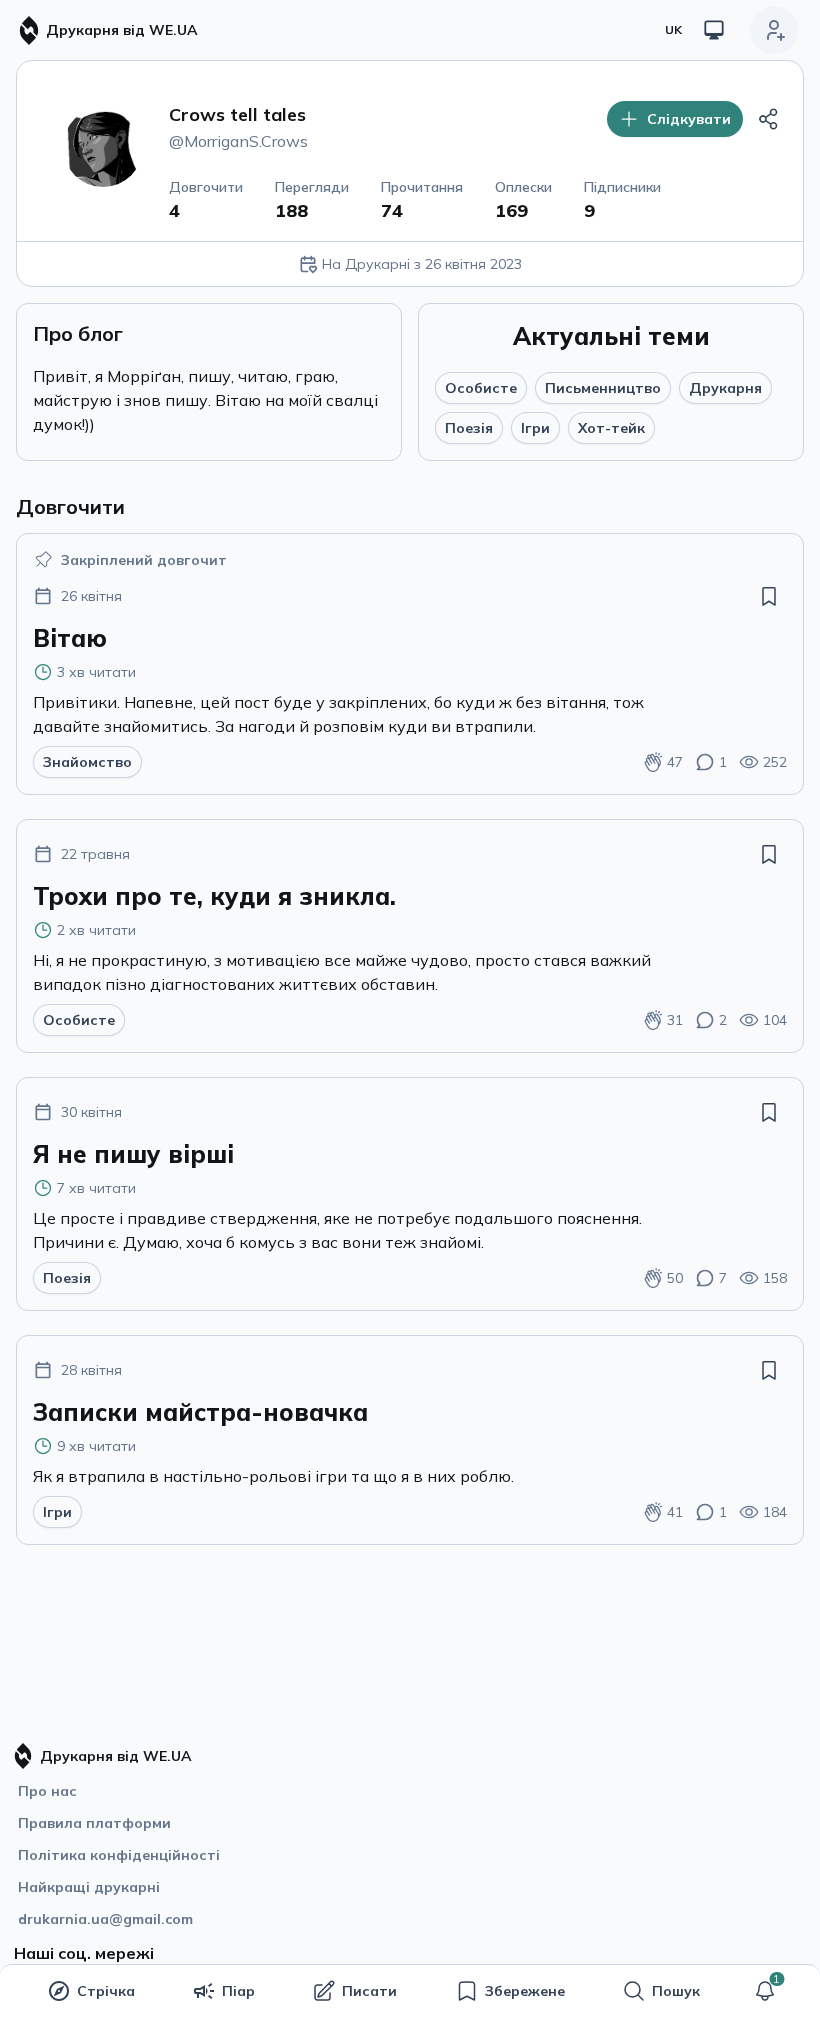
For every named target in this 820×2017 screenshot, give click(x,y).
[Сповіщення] (765, 1991)
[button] (765, 1991)
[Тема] (714, 30)
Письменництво (603, 388)
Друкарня (725, 388)
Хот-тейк (611, 428)
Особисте (481, 388)
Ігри (535, 428)
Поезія (469, 428)
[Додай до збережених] (769, 596)
